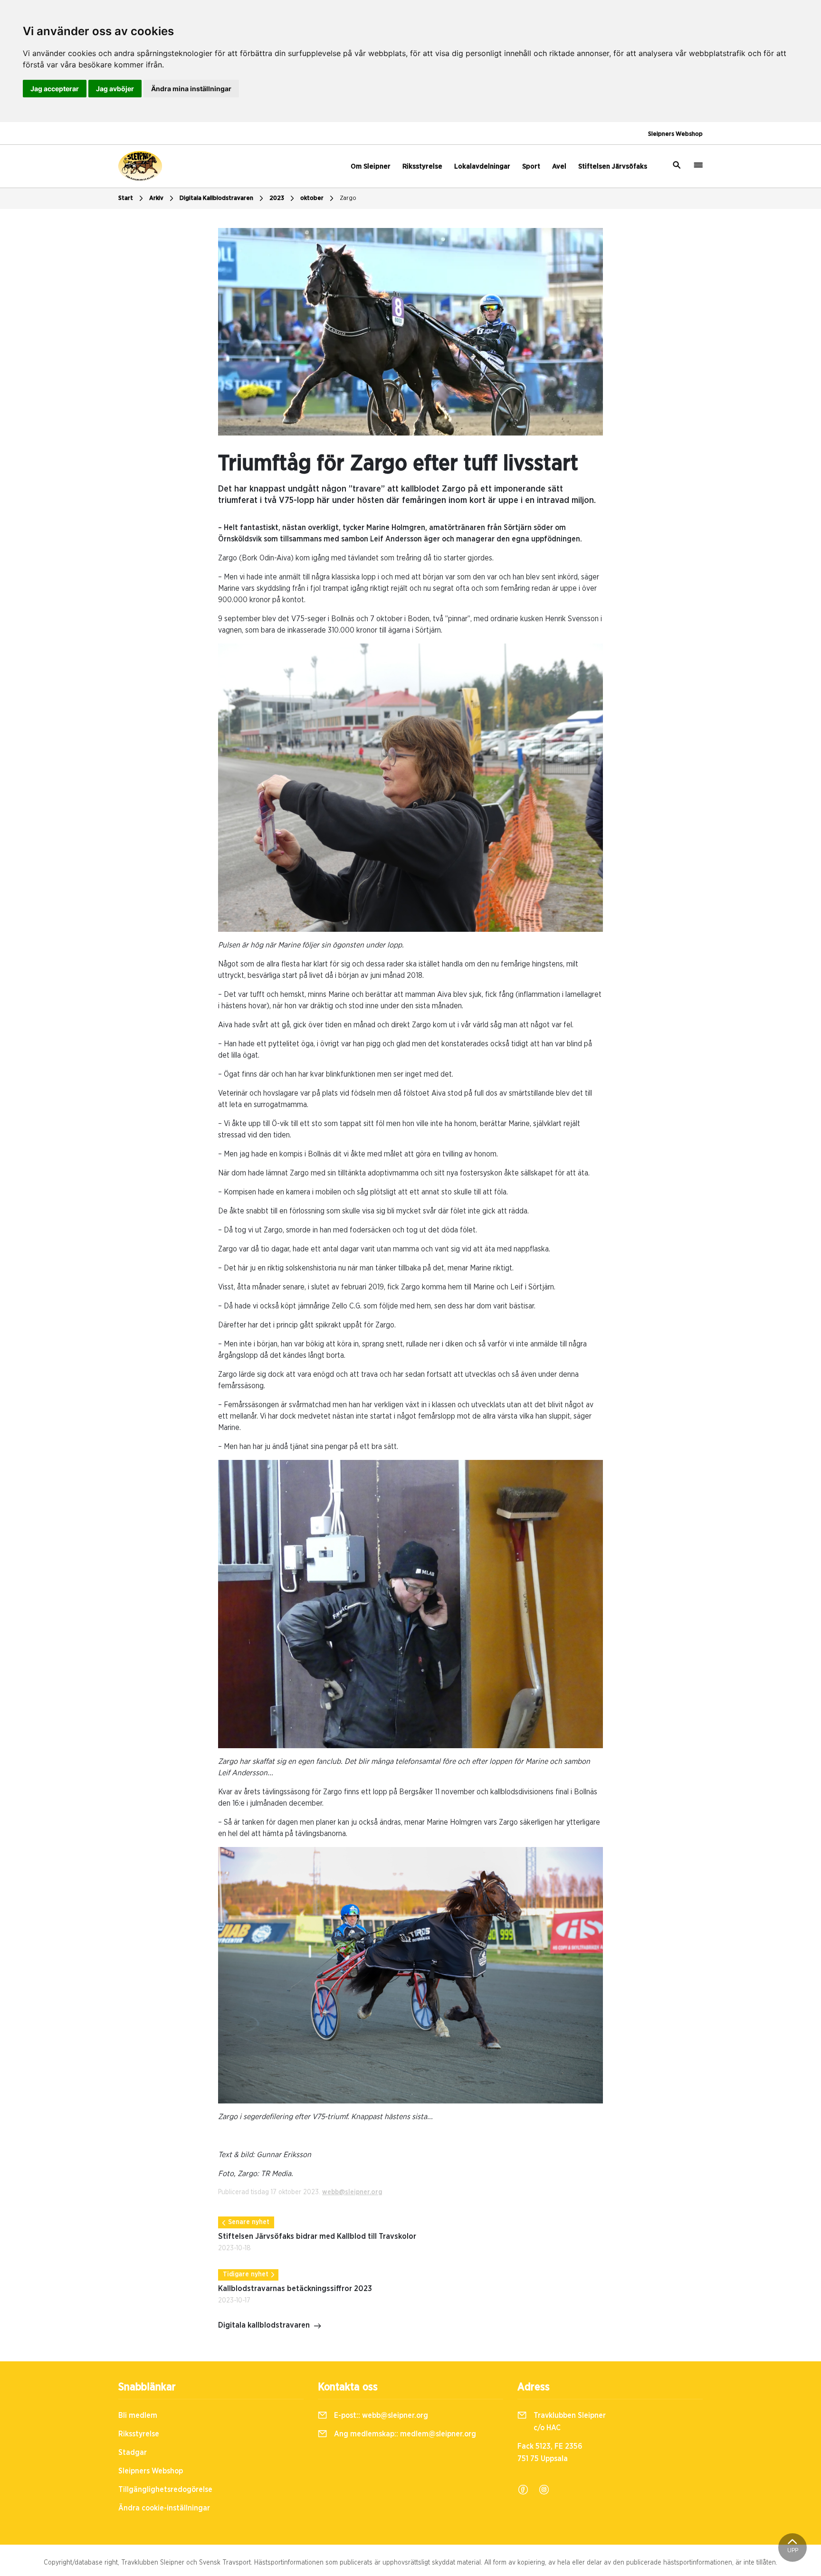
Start (126, 198)
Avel (559, 166)
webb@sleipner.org (352, 2192)
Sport (531, 166)
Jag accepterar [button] (55, 89)
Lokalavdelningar (482, 166)
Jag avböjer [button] (115, 89)
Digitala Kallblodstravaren (216, 198)
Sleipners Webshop (675, 134)
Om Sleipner (371, 166)
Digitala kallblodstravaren (264, 2325)
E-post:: (380, 2415)
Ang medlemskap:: (404, 2434)
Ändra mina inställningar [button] (191, 89)
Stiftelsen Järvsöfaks (613, 166)
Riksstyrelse (422, 166)
